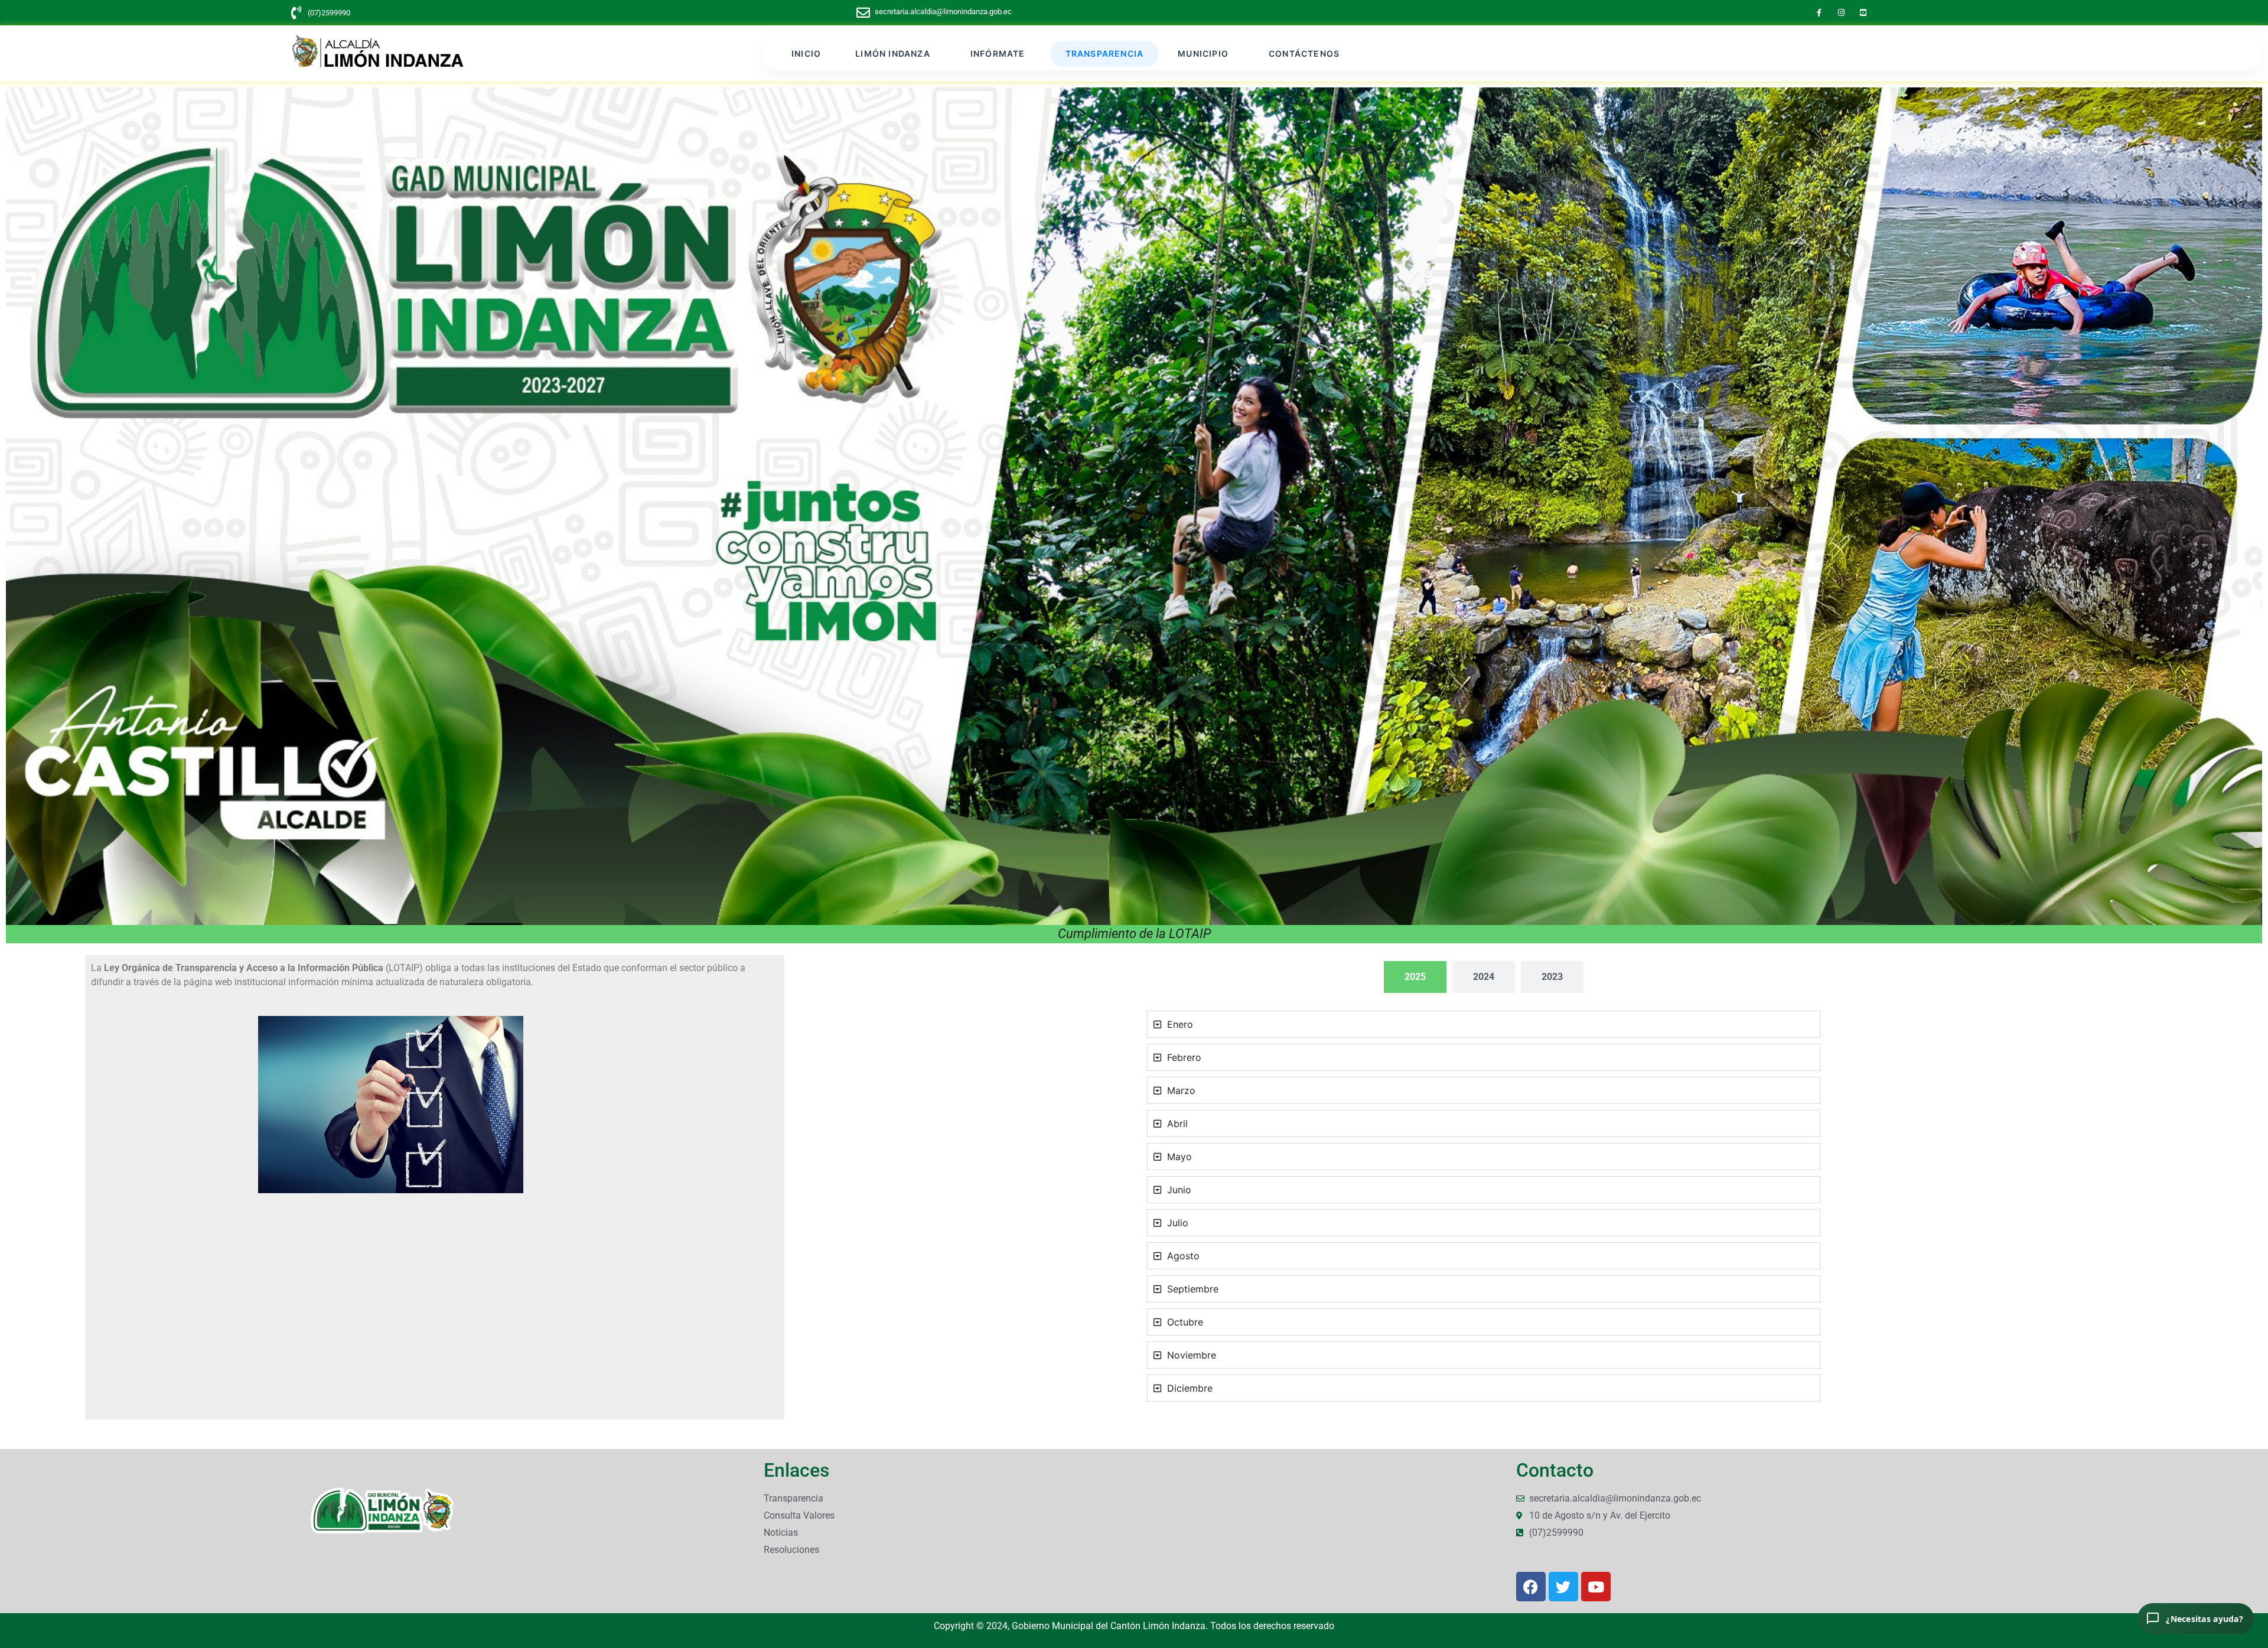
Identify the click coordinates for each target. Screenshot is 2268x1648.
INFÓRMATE (998, 53)
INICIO (806, 53)
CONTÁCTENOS (1304, 53)
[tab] (1415, 977)
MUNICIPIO (1203, 53)
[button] (896, 54)
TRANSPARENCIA (1105, 53)
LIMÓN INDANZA (893, 53)
